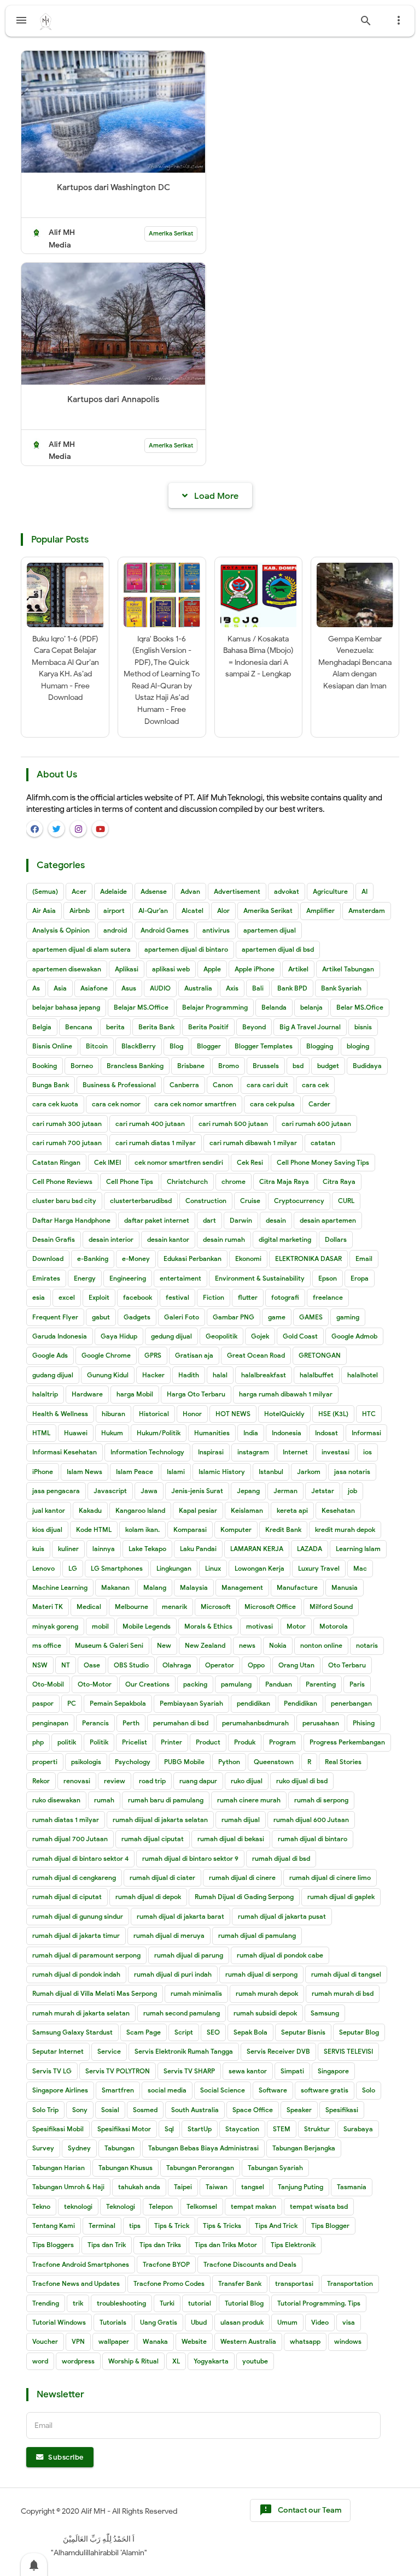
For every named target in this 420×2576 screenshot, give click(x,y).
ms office (47, 1645)
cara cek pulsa (272, 1104)
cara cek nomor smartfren (195, 1104)
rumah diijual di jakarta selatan (160, 1820)
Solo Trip (45, 2110)
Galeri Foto (182, 1317)
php (38, 1742)
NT (66, 1665)
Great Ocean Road (256, 1355)
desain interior (111, 1239)
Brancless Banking (135, 1066)
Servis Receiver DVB (278, 2051)
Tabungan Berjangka (304, 2148)
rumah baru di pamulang (166, 1800)
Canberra (184, 1085)
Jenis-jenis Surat (197, 1491)
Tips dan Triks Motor (226, 2245)
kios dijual (47, 1529)
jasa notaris (352, 1472)
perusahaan (321, 1723)
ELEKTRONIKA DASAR (308, 1258)
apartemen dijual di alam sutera (81, 949)
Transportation (350, 2283)
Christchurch (187, 1181)
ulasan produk (242, 2322)
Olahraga (177, 1665)
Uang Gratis (159, 2322)
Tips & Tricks (222, 2226)
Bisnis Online (52, 1046)
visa (349, 2322)
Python (229, 1762)
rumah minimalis (196, 1993)
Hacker (153, 1375)
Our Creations (147, 1684)
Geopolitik (221, 1336)
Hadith (189, 1375)
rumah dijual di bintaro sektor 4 (80, 1858)
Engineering (128, 1278)
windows (348, 2341)
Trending (46, 2303)
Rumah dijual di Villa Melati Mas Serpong (95, 1993)
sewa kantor (248, 2071)
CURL (346, 1201)
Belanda (274, 1007)
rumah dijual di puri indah (173, 1974)
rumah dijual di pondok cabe (280, 1955)
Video (320, 2322)
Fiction (214, 1297)
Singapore (333, 2071)
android (115, 930)
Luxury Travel (319, 1568)
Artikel (298, 969)
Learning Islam (358, 1549)
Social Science (223, 2090)
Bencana (79, 1027)
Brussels (266, 1066)
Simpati (292, 2071)
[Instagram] (78, 829)
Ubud (199, 2322)
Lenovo (43, 1568)
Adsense (154, 891)
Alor (223, 910)
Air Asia (44, 910)
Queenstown (274, 1762)
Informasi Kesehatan (65, 1452)
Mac (360, 1568)
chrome (234, 1181)
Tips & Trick (172, 2226)
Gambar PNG (234, 1317)
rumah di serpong (321, 1800)
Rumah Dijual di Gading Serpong (244, 1897)
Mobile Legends (147, 1626)
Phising (364, 1723)
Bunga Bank (51, 1085)
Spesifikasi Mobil (58, 2129)
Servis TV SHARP (189, 2071)
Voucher (45, 2341)
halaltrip (45, 1394)
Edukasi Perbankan (192, 1258)
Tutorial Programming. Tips (319, 2303)
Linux (213, 1568)
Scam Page (144, 2032)
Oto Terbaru (347, 1665)
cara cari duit (267, 1085)
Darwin (241, 1220)
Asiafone (94, 988)
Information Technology (147, 1452)
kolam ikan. (142, 1529)
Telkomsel (202, 2206)
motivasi (259, 1626)
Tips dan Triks (160, 2245)
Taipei (183, 2187)
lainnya (104, 1549)
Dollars (336, 1239)
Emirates (46, 1278)
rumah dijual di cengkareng (74, 1878)
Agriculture (330, 891)
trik (78, 2303)
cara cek (315, 1085)
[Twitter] (56, 829)
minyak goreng (55, 1626)
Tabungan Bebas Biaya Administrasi (203, 2148)
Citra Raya (339, 1181)
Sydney (79, 2148)
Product (208, 1742)
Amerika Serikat (171, 233)
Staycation (242, 2129)
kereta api (292, 1510)
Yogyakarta (211, 2361)
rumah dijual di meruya (169, 1935)
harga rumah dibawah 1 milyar (286, 1394)
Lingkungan (174, 1568)
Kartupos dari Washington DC (113, 187)
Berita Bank (156, 1027)
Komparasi (190, 1529)
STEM (282, 2129)
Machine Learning (60, 1587)
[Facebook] (34, 829)
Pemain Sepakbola (118, 1703)
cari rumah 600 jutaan (316, 1124)
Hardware (87, 1394)
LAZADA (310, 1549)
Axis (232, 988)
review (115, 1781)
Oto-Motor (95, 1684)
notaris (367, 1645)
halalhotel (363, 1375)
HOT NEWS (233, 1414)
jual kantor (49, 1510)
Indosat (326, 1433)
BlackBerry (139, 1046)
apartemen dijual (270, 930)
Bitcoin (97, 1046)
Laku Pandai (198, 1549)
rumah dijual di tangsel (346, 1974)
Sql (169, 2129)
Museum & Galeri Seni (109, 1645)
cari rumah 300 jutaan (67, 1124)
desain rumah (224, 1239)
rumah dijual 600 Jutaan (311, 1820)
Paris (357, 1684)
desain (276, 1220)
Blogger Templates (264, 1046)
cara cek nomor (116, 1104)
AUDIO (160, 988)
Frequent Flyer (55, 1317)
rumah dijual (241, 1820)
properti (45, 1762)
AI (364, 891)
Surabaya (358, 2129)
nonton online (321, 1645)
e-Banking (93, 1258)
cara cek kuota (55, 1104)
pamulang (236, 1684)
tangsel (253, 2187)
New (164, 1645)
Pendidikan (301, 1703)
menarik (174, 1607)
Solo (369, 2090)
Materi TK (48, 1607)
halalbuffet (317, 1375)
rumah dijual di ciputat (67, 1897)
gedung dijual (171, 1336)
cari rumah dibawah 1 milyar (253, 1143)
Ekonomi (248, 1258)
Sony (80, 2110)
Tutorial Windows (59, 2322)
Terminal (102, 2226)
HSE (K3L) (333, 1414)
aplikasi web (171, 969)
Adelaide (113, 891)
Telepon (161, 2206)
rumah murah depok (267, 1993)
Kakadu (90, 1510)
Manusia (345, 1587)
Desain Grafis (54, 1239)
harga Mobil (135, 1394)
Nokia (278, 1645)
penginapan (50, 1723)
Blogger (209, 1046)
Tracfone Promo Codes (169, 2283)
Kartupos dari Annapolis (113, 399)
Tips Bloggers (53, 2245)
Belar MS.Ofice (360, 1007)
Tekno (41, 2206)
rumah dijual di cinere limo (330, 1878)
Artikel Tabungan (348, 969)
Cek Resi (250, 1162)
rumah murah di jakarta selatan (81, 2013)
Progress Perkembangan (347, 1742)
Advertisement (237, 891)
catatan (323, 1143)
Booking (45, 1066)
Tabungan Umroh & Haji (68, 2187)
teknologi (78, 2206)
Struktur (317, 2129)
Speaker (299, 2110)
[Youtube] (100, 829)
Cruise (250, 1201)
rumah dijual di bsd (281, 1858)
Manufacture (297, 1587)
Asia (60, 988)
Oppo (256, 1665)
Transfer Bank (240, 2283)
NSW (40, 1665)
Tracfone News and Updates (76, 2283)
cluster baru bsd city (64, 1201)
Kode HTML (94, 1529)
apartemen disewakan (67, 969)
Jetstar (323, 1491)
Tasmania (352, 2187)
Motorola (334, 1626)
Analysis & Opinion (61, 930)
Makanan (115, 1587)
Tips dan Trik (107, 2245)
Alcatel (192, 910)
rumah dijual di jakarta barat (180, 1916)
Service (109, 2051)
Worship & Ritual (133, 2361)
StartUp (200, 2129)
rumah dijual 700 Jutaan (70, 1839)
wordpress (78, 2361)
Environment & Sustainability (260, 1278)
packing (195, 1684)
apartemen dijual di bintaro (186, 949)
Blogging (320, 1046)
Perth (131, 1723)
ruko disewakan (56, 1800)
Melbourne (132, 1607)
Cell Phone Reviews (62, 1181)
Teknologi (121, 2206)
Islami (176, 1472)
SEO (213, 2032)
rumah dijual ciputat (153, 1839)
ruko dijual (247, 1781)
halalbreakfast (264, 1375)
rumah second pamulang (182, 2013)
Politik (99, 1742)
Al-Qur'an (153, 910)
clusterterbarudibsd (141, 1201)
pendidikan (253, 1703)
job (352, 1491)
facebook (138, 1297)
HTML (41, 1433)
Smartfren (118, 2090)
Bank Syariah (341, 988)
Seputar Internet (58, 2051)
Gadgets (137, 1317)
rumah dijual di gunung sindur (78, 1916)
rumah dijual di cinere (242, 1878)
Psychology (133, 1762)
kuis (38, 1549)
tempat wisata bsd (319, 2206)
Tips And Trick (276, 2226)
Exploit (99, 1297)
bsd (298, 1066)
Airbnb (80, 910)
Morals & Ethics (208, 1626)
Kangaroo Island (140, 1510)
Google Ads (50, 1355)
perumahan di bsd (181, 1723)
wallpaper (114, 2341)
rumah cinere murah (249, 1800)
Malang (155, 1587)
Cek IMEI (107, 1162)
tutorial (200, 2303)
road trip (152, 1781)
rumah (104, 1800)
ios (367, 1452)
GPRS (153, 1355)
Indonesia (287, 1433)
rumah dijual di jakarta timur (76, 1935)
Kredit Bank (283, 1529)
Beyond (254, 1027)
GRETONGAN (320, 1355)
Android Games (165, 930)
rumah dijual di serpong (261, 1974)
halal (220, 1375)
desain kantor (168, 1239)
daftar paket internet (157, 1220)
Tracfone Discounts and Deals (250, 2264)
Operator (220, 1665)
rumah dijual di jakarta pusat (282, 1916)
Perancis (95, 1723)
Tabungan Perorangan (200, 2168)
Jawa (149, 1491)
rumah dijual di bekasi (231, 1839)
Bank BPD (292, 988)
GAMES (311, 1317)
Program (282, 1742)
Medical (89, 1607)
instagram (253, 1452)
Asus (129, 988)
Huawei (76, 1433)
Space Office (253, 2110)
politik (67, 1742)
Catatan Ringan (56, 1162)
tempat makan (253, 2206)
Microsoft (216, 1607)
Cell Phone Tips (130, 1181)
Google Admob (354, 1336)
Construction (206, 1201)
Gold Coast (300, 1336)
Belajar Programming (215, 1007)
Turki (167, 2303)
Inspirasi (211, 1452)
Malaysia (194, 1587)
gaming (348, 1317)
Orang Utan (296, 1665)
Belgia (42, 1027)
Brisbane (191, 1066)
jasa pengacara (56, 1491)
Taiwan (217, 2187)
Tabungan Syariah (275, 2168)
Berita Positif (208, 1027)
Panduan (279, 1684)
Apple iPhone (255, 969)
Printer (171, 1742)
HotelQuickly (284, 1414)
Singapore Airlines (60, 2090)
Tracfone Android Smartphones (81, 2264)
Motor (296, 1626)
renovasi (77, 1781)
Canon (223, 1085)
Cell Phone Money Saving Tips (323, 1162)
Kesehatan (338, 1510)
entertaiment (180, 1278)
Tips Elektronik (293, 2245)
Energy (85, 1278)
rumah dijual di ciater (162, 1878)
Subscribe (65, 2457)
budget (328, 1066)
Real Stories (343, 1762)
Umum (287, 2322)
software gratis (325, 2090)
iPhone (43, 1472)
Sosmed (145, 2110)
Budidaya (367, 1066)
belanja (311, 1007)
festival (177, 1297)
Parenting (321, 1684)
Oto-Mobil (48, 1684)
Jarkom (309, 1472)
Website (194, 2341)
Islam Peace (135, 1472)
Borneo (82, 1066)
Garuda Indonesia (60, 1336)
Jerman (285, 1491)
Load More (216, 496)
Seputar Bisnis (303, 2032)
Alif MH (93, 2511)
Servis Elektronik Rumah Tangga (184, 2051)
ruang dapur (198, 1781)
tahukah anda (139, 2187)
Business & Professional (119, 1085)
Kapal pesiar (198, 1510)
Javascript (110, 1491)
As (36, 988)
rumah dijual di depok (148, 1897)
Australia (198, 988)
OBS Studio (131, 1665)
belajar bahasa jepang (66, 1007)
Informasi (366, 1433)
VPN (78, 2341)
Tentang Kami (54, 2226)
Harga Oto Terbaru (196, 1394)
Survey (43, 2148)
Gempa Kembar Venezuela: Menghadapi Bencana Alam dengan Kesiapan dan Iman (355, 662)
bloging (358, 1046)
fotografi (285, 1297)
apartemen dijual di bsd (278, 949)
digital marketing (285, 1239)
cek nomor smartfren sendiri (179, 1162)
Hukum (112, 1433)
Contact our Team (301, 2510)
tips (135, 2226)
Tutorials (113, 2322)
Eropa (360, 1278)
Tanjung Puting (301, 2187)
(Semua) (45, 891)
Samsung (325, 2013)
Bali (258, 988)
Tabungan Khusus (126, 2168)
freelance (328, 1297)
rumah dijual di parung (189, 1955)
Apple (212, 969)
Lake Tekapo (147, 1549)
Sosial (110, 2110)
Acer (79, 891)
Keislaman (247, 1510)
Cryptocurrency (299, 1201)
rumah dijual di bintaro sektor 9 (190, 1858)
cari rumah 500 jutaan (233, 1124)
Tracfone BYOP (166, 2264)
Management (242, 1587)
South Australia (195, 2110)
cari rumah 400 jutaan (150, 1124)
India (251, 1433)
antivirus (216, 930)
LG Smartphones (117, 1568)
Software (273, 2090)
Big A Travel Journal (310, 1027)
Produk (245, 1742)
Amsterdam (367, 910)
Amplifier (320, 910)
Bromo (229, 1066)
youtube (255, 2361)
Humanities (212, 1433)
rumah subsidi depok (265, 2013)
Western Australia (248, 2341)
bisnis (363, 1027)
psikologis (86, 1762)
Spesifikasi (342, 2110)
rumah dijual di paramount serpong (86, 1955)
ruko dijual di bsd (302, 1781)
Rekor (41, 1781)
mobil (100, 1626)
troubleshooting (121, 2303)
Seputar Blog (359, 2032)
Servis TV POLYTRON (118, 2071)
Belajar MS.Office (141, 1007)
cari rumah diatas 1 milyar (156, 1143)
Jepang (248, 1491)
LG (73, 1568)
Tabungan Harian (59, 2168)
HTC (369, 1414)
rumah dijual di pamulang (257, 1935)
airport (114, 910)
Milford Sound (331, 1607)
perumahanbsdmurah (255, 1723)
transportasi (294, 2283)
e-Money (136, 1258)
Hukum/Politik (159, 1433)
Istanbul (271, 1472)
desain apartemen (328, 1220)
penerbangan (351, 1703)
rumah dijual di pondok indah (76, 1974)
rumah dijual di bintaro (313, 1839)
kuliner (68, 1549)
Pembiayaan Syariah (191, 1703)
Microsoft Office (270, 1607)
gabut (101, 1317)
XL (176, 2361)
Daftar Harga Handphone (71, 1220)
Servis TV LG (52, 2071)
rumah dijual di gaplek (341, 1897)
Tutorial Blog (244, 2303)
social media (167, 2090)
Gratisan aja (194, 1355)
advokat (287, 891)
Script (184, 2032)
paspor (43, 1703)
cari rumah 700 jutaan (67, 1143)
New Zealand (205, 1645)
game (277, 1317)
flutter (248, 1297)
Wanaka (155, 2341)
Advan (190, 891)
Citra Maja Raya (284, 1181)
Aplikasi (127, 969)
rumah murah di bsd (343, 1993)
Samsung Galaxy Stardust (72, 2032)
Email (364, 1258)
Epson (328, 1278)
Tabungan (119, 2148)
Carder (319, 1104)
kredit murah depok (345, 1529)
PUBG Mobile (184, 1762)
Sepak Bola (250, 2032)
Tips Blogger (330, 2226)
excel (67, 1297)
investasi (336, 1452)
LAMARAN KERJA (257, 1549)
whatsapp (305, 2341)
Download (48, 1258)
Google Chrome (106, 1355)
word (40, 2361)
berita (115, 1027)
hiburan (113, 1414)
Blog (176, 1046)
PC (72, 1703)
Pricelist (135, 1742)
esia (39, 1297)
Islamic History (222, 1472)
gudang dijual (53, 1375)
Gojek (260, 1336)
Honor (192, 1414)
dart (209, 1220)
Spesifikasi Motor (124, 2129)
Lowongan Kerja (259, 1568)
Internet (295, 1452)
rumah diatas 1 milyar (66, 1820)
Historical (154, 1414)
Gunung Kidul (108, 1375)
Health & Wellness (60, 1414)
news (247, 1645)
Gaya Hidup (119, 1336)
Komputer (236, 1529)
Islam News (84, 1472)
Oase (92, 1665)
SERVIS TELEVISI (348, 2051)
